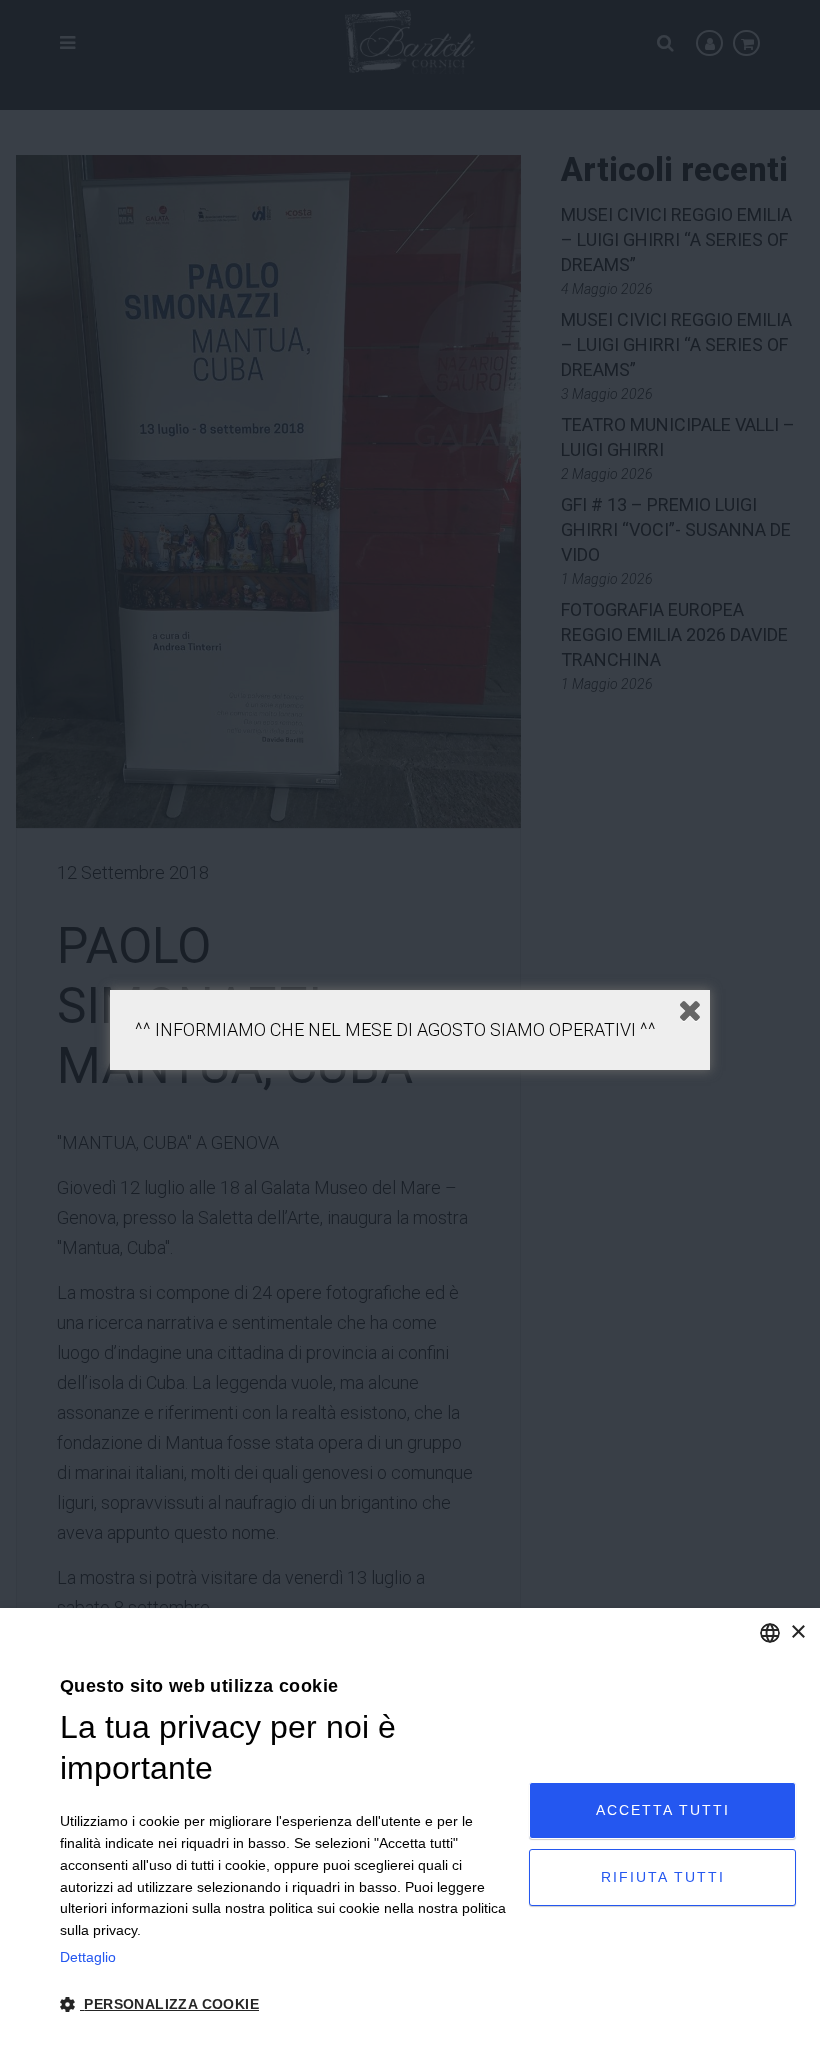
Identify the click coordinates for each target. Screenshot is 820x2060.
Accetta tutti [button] (663, 1810)
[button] (287, 2005)
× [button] (797, 1632)
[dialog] (410, 1834)
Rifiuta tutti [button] (663, 1877)
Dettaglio (88, 1957)
